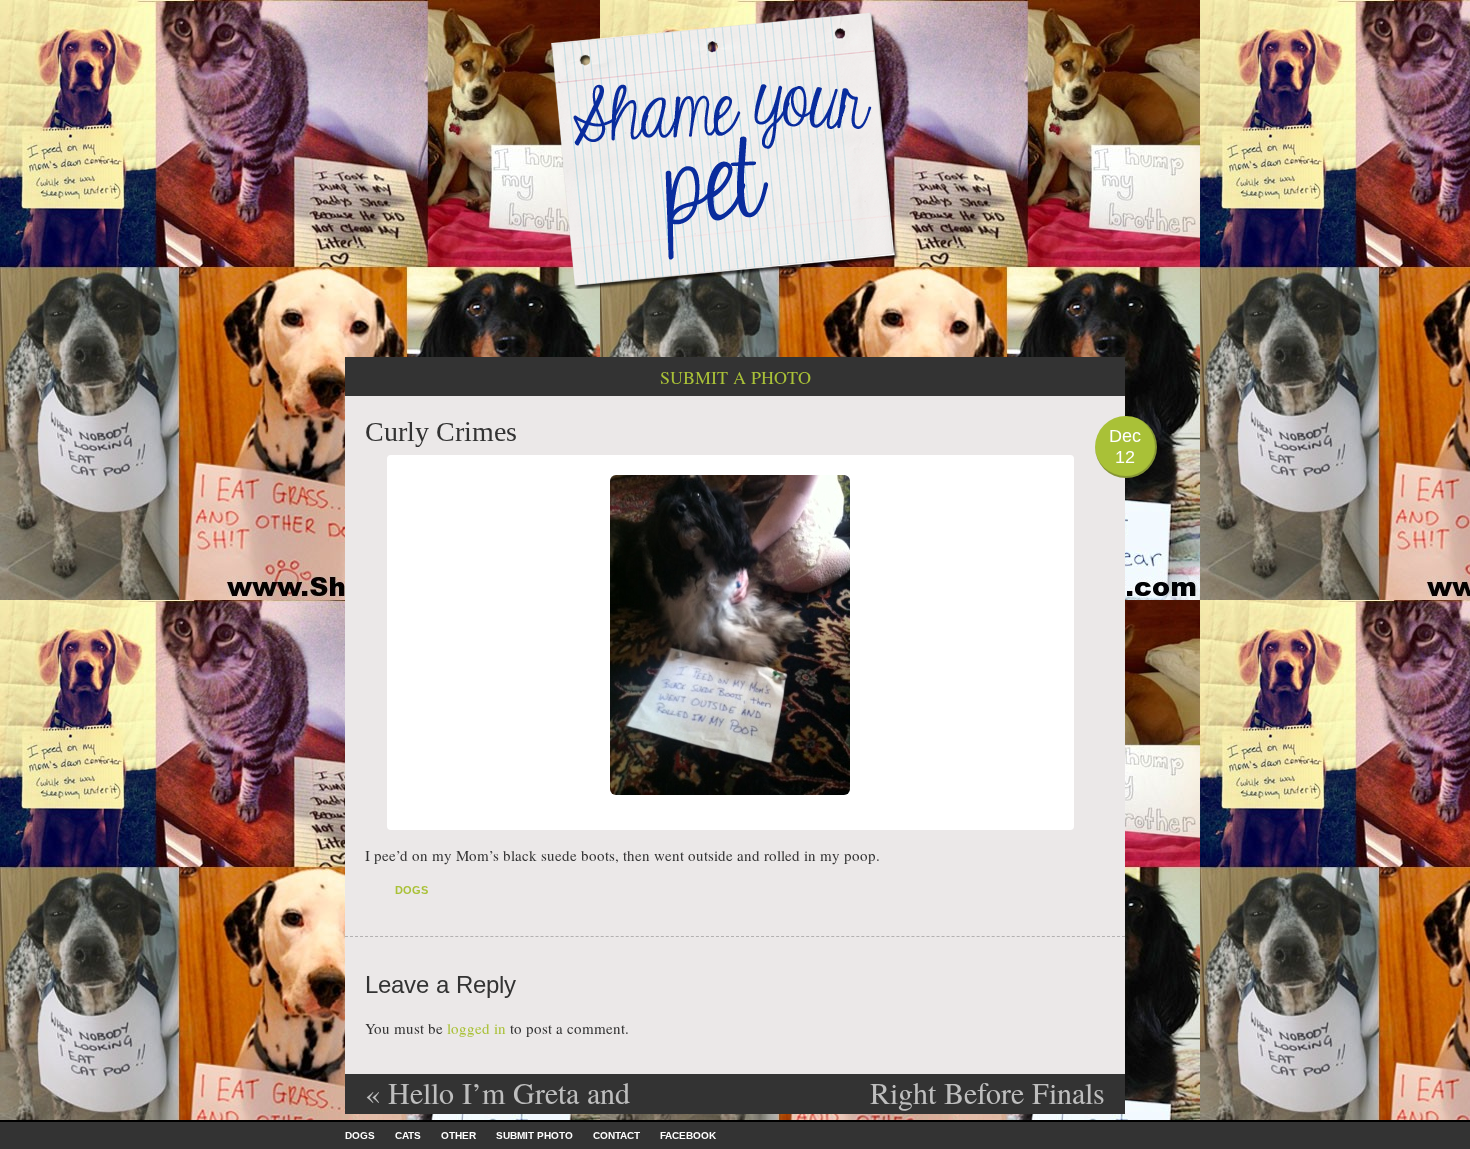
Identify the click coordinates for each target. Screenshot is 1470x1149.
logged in (476, 1028)
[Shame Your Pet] (735, 148)
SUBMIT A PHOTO (735, 377)
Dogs (411, 890)
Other (458, 1135)
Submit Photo (534, 1135)
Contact (616, 1135)
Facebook (688, 1135)
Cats (408, 1135)
